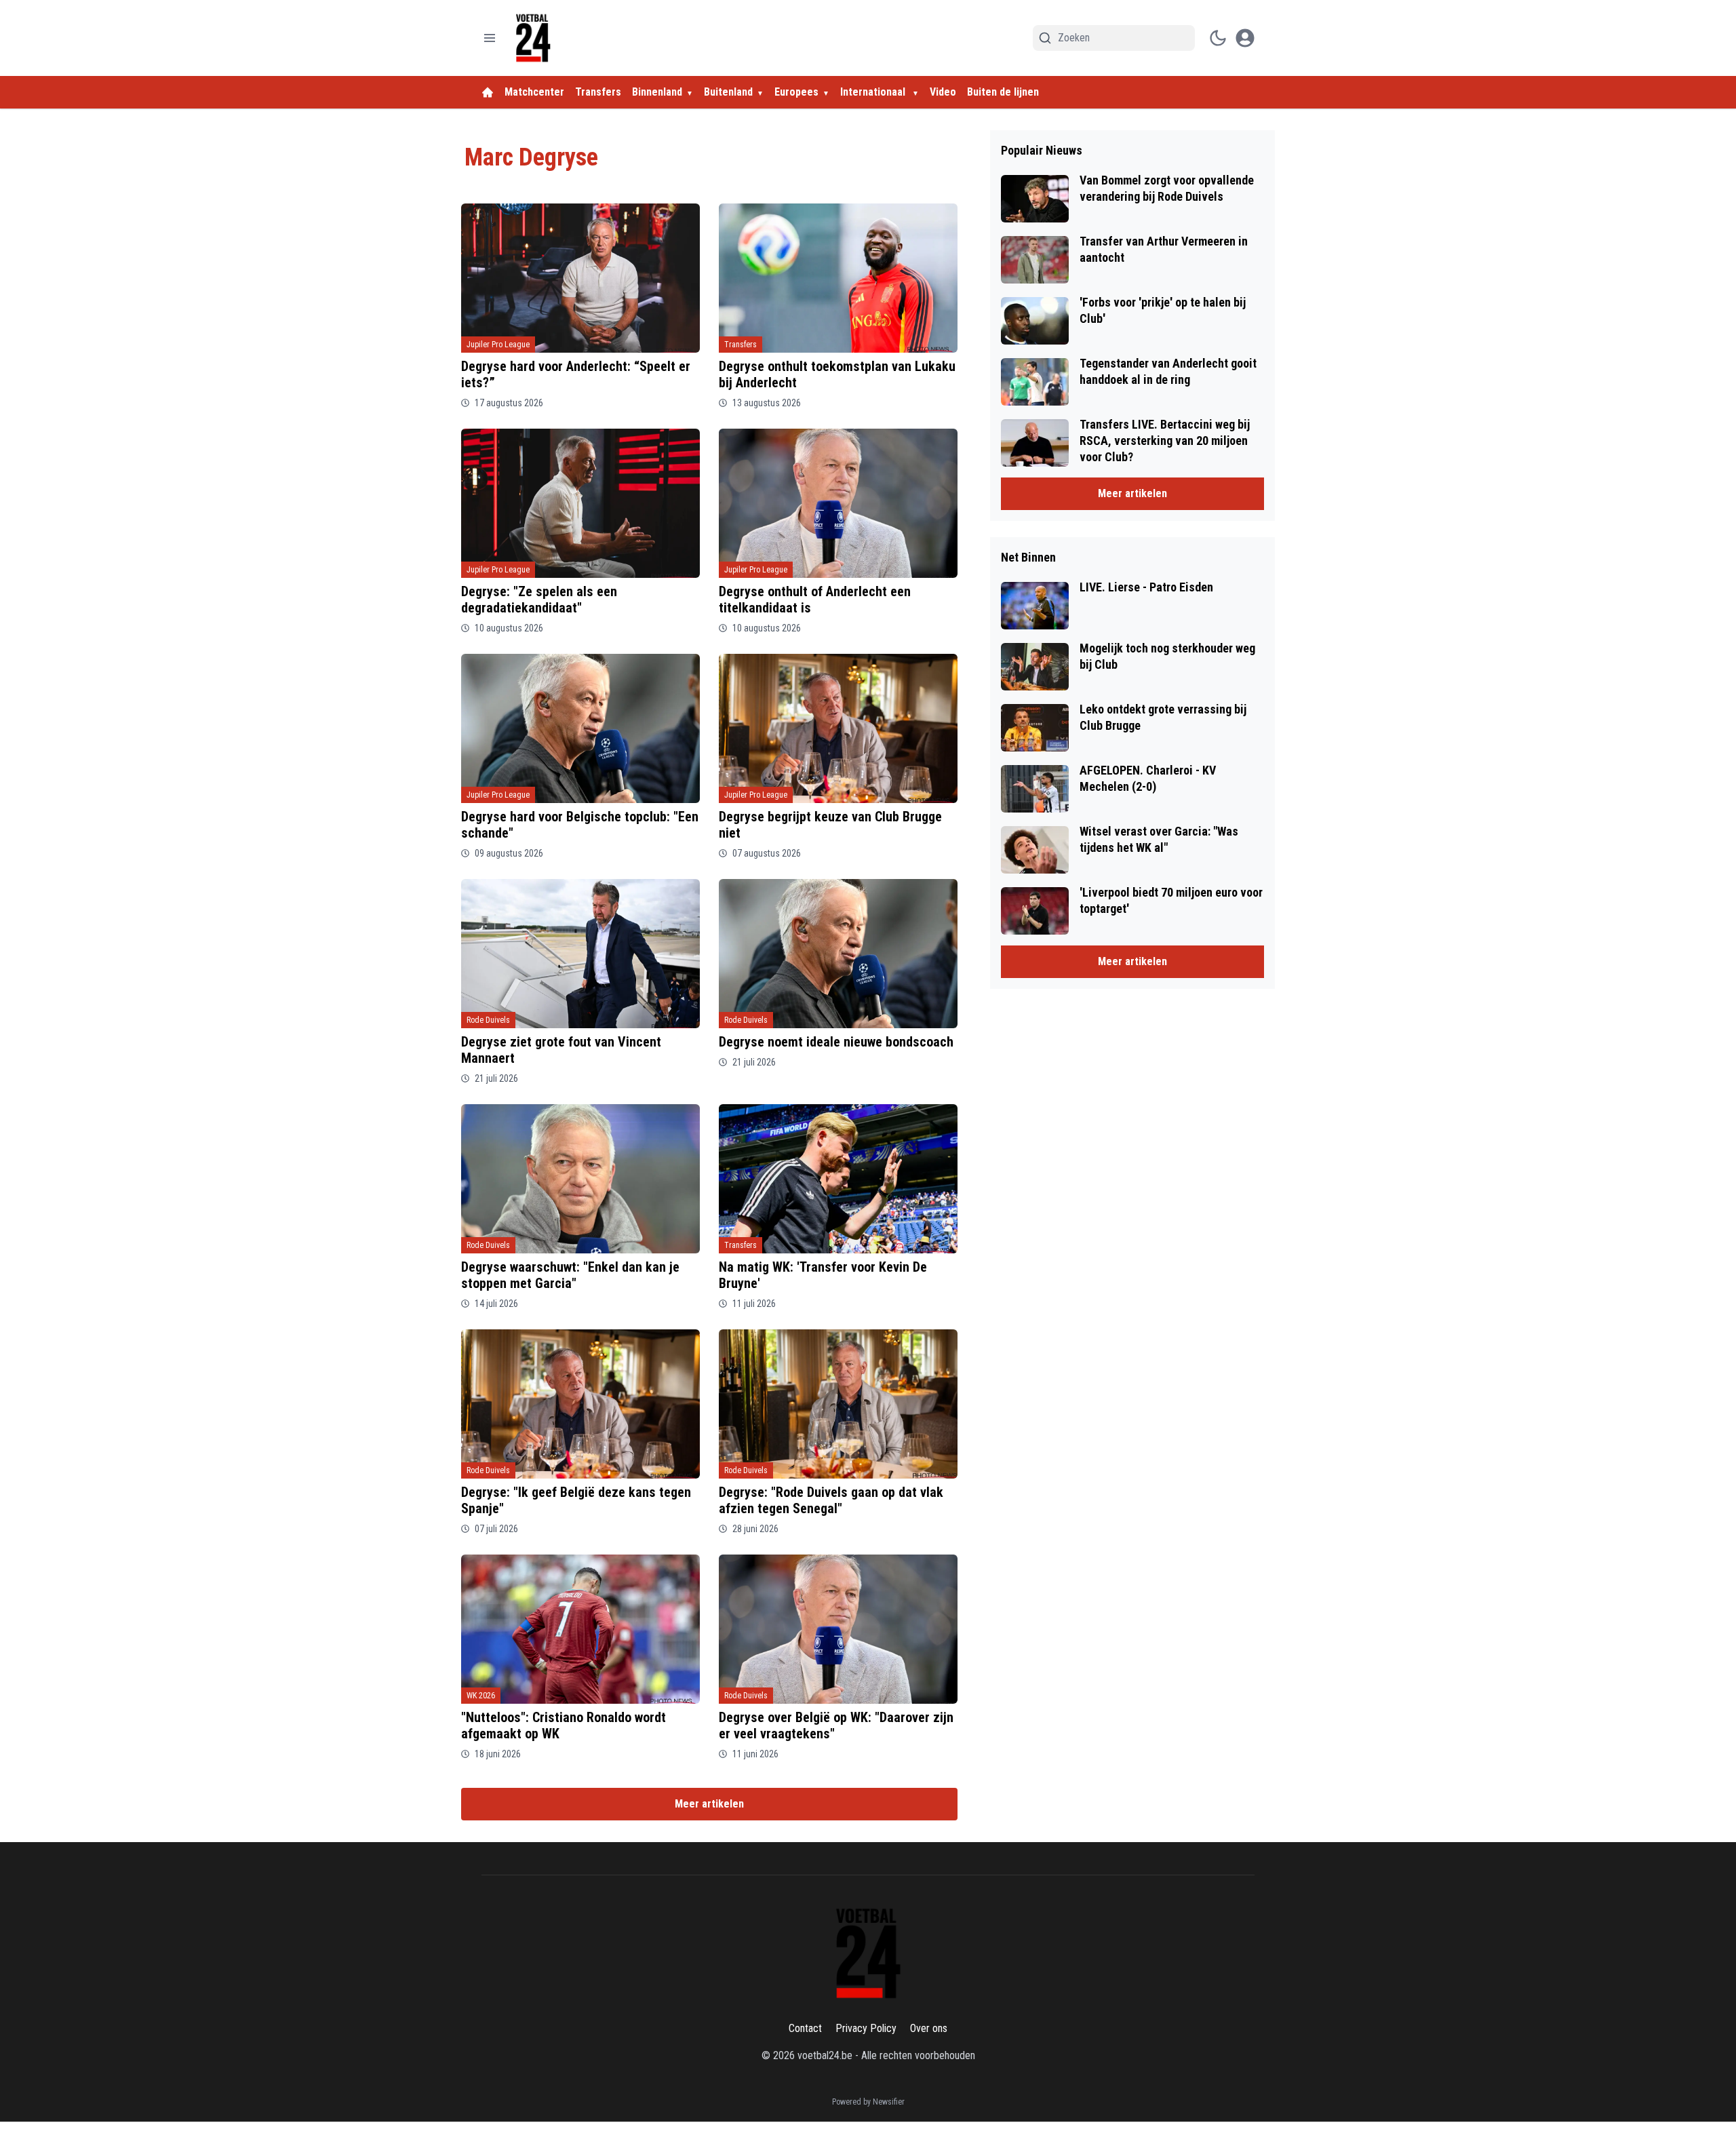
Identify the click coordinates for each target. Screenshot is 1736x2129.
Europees (796, 92)
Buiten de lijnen (1003, 92)
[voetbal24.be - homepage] (533, 38)
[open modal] (1245, 38)
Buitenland (728, 92)
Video (943, 92)
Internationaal (874, 92)
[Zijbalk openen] (490, 38)
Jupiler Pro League (498, 345)
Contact (805, 2028)
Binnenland (657, 92)
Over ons (929, 2028)
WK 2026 (481, 1696)
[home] (488, 92)
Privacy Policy (866, 2028)
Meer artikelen (709, 1804)
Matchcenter (534, 92)
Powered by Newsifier (868, 2102)
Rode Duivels (488, 1020)
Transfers (598, 92)
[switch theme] (1218, 38)
